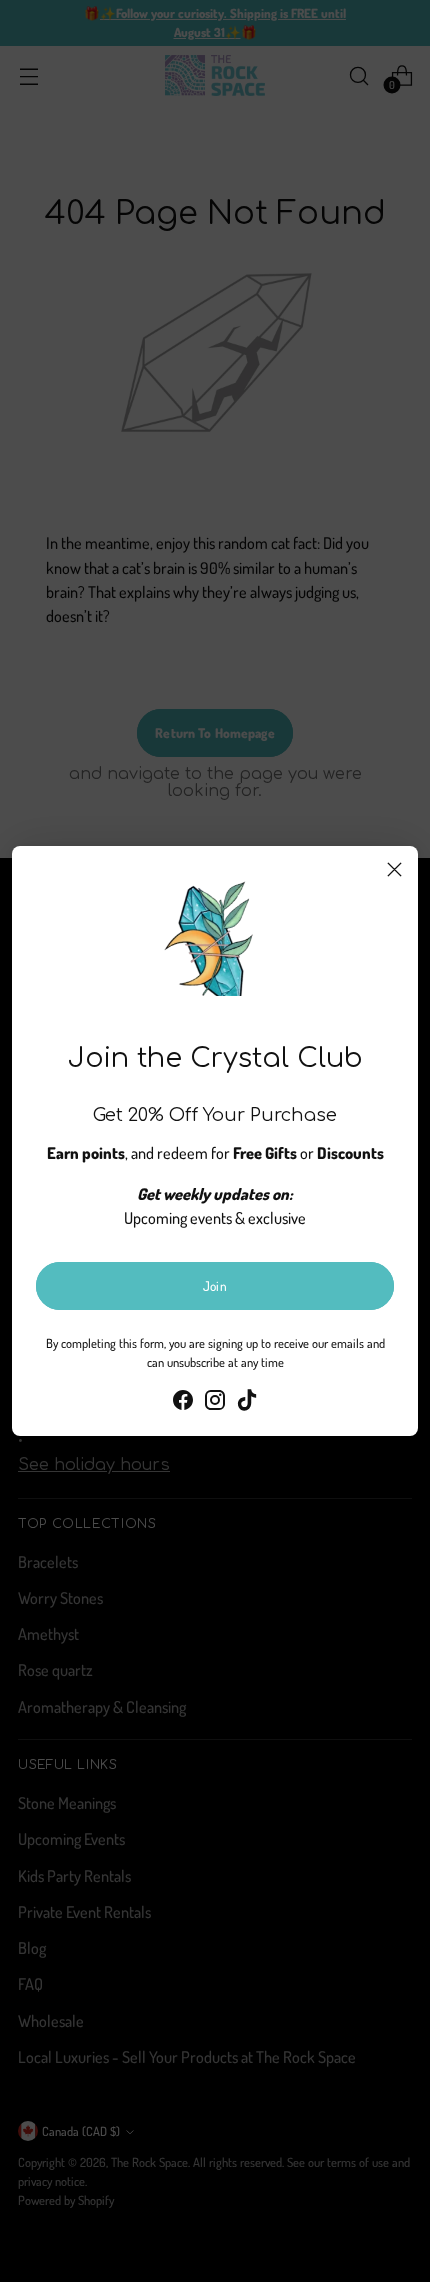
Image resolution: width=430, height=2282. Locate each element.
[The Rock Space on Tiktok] (247, 1403)
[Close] (394, 869)
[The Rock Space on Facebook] (183, 1403)
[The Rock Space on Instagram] (215, 1403)
